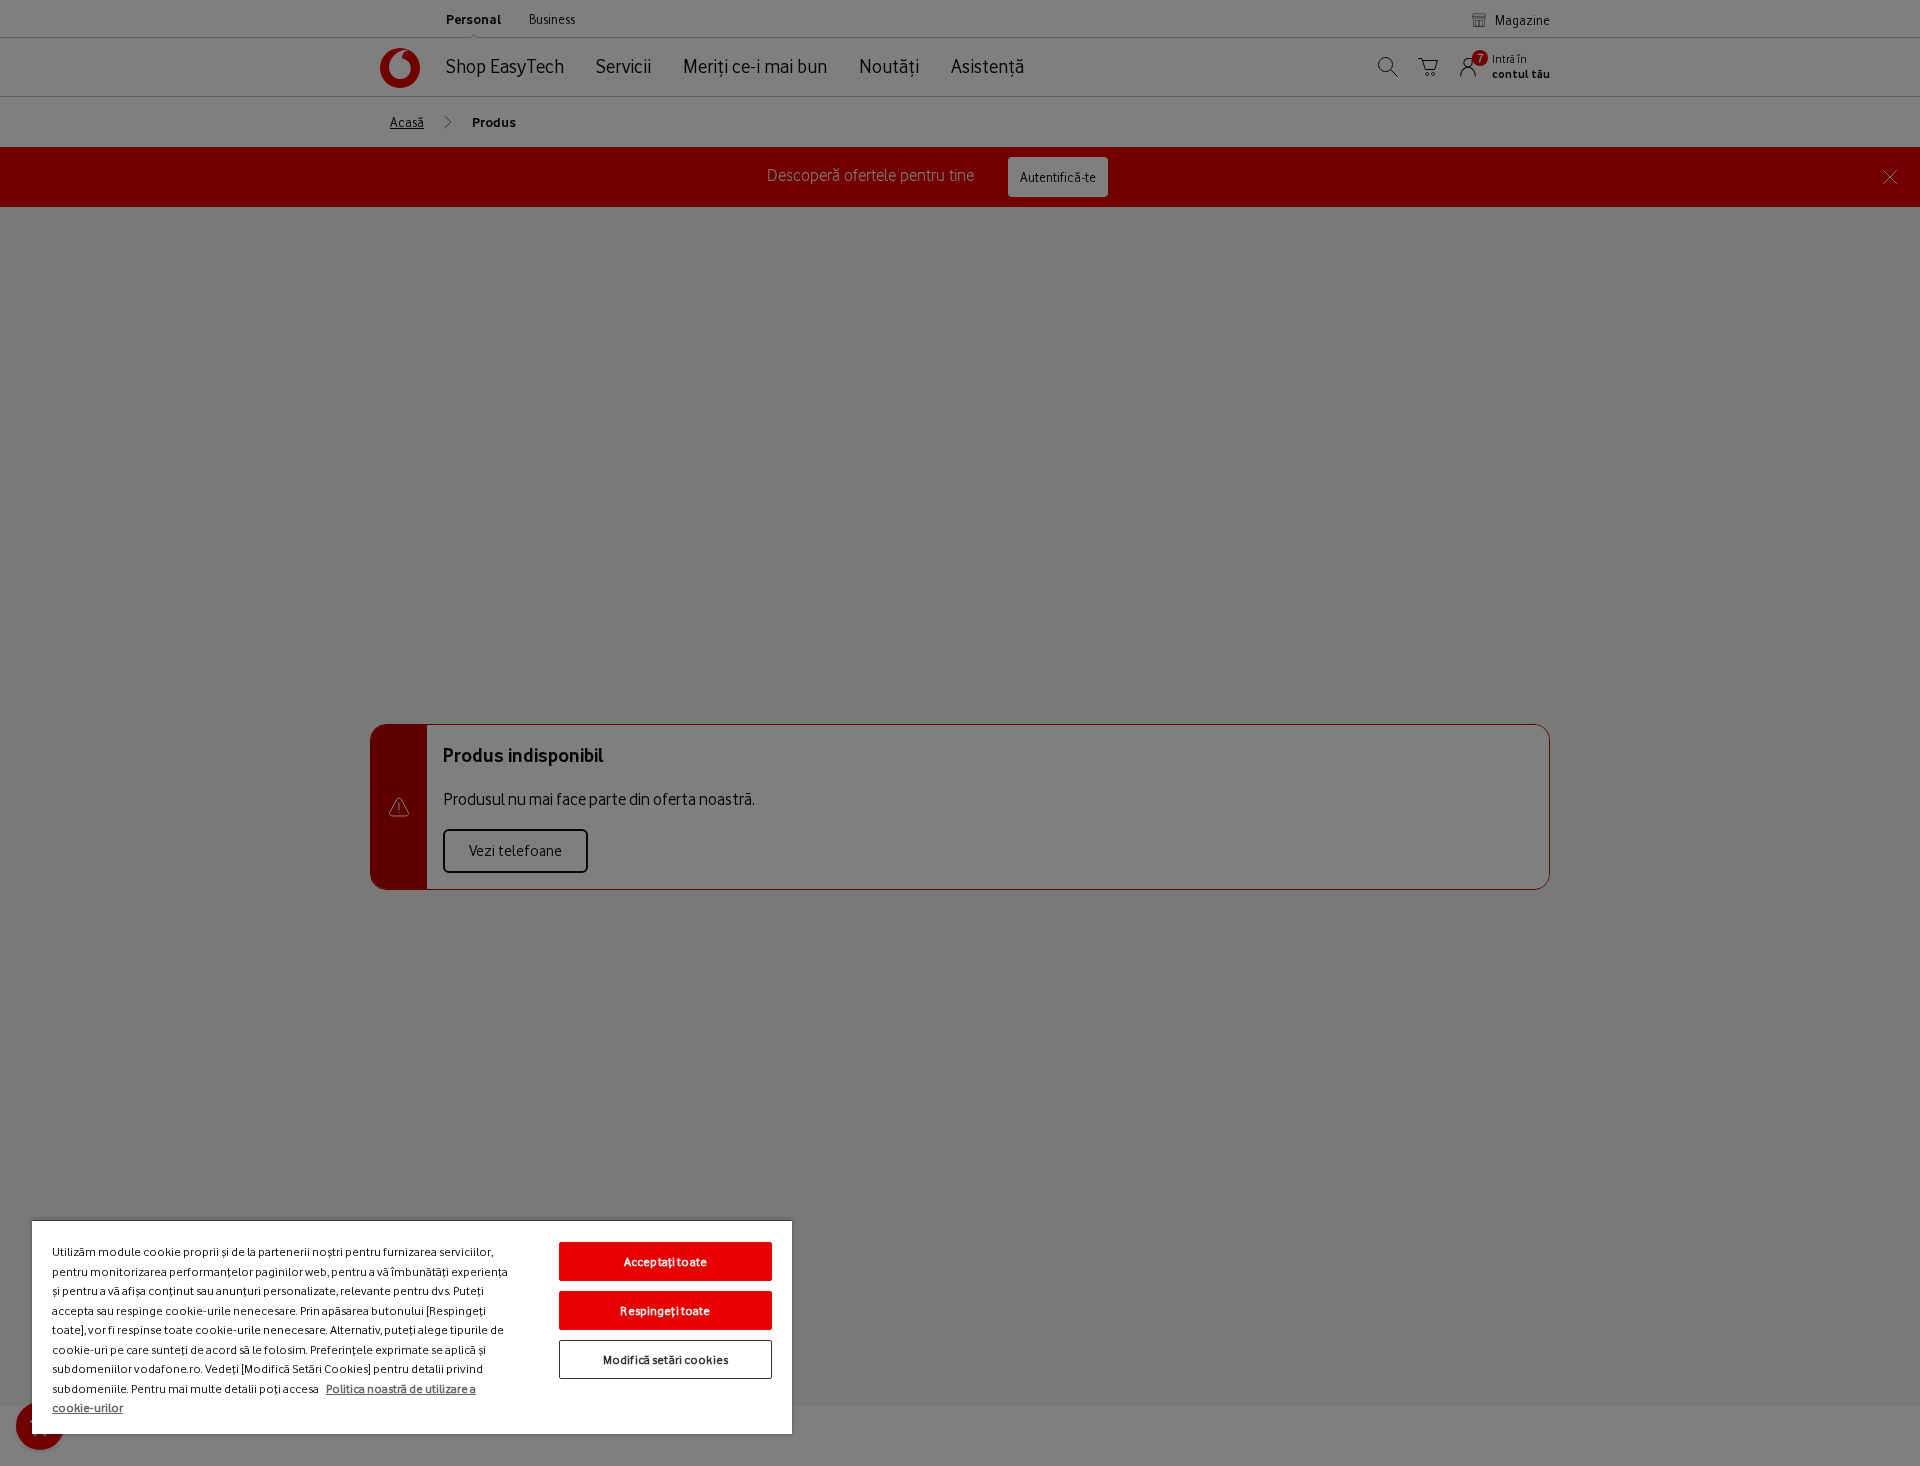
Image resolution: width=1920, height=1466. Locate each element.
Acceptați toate (665, 1261)
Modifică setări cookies (665, 1359)
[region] (412, 1326)
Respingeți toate (665, 1310)
